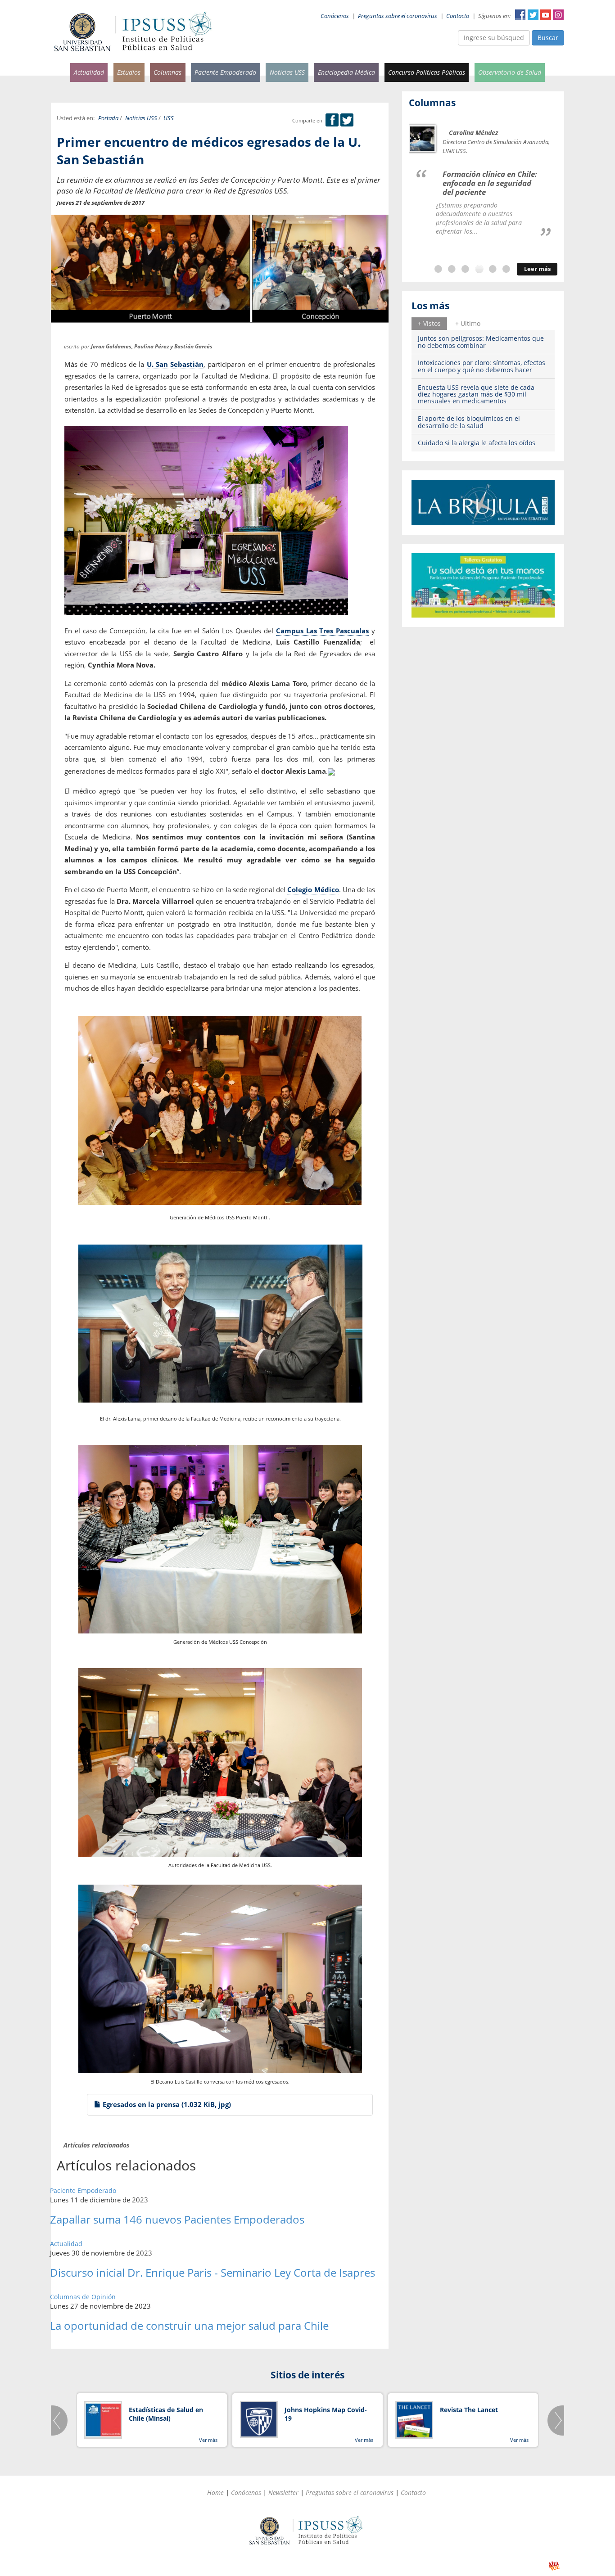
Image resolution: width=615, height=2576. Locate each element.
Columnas (167, 72)
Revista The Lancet (469, 2410)
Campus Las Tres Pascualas (323, 631)
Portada (108, 118)
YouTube (546, 15)
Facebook (520, 15)
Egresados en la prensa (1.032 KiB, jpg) (166, 2104)
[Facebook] (332, 120)
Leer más (537, 269)
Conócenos (335, 16)
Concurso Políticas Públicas (427, 72)
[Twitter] (347, 120)
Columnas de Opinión (83, 2297)
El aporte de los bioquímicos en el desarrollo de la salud (469, 422)
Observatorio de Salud (510, 72)
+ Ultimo (468, 323)
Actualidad (89, 72)
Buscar (548, 38)
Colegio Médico (313, 889)
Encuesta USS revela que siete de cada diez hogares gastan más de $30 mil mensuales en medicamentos (476, 394)
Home (215, 2493)
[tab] (429, 324)
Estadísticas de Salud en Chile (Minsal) (166, 2414)
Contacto (458, 16)
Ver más (208, 2440)
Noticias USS (287, 72)
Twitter (533, 15)
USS (169, 118)
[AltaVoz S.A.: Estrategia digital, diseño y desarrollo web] (554, 2566)
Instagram (558, 15)
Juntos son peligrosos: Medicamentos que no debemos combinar (481, 342)
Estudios (129, 72)
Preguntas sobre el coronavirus (398, 16)
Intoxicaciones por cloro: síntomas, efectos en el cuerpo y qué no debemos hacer (482, 366)
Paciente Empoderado (225, 72)
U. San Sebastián (175, 364)
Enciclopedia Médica (346, 72)
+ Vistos (429, 323)
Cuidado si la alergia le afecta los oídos (477, 443)
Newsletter (283, 2493)
